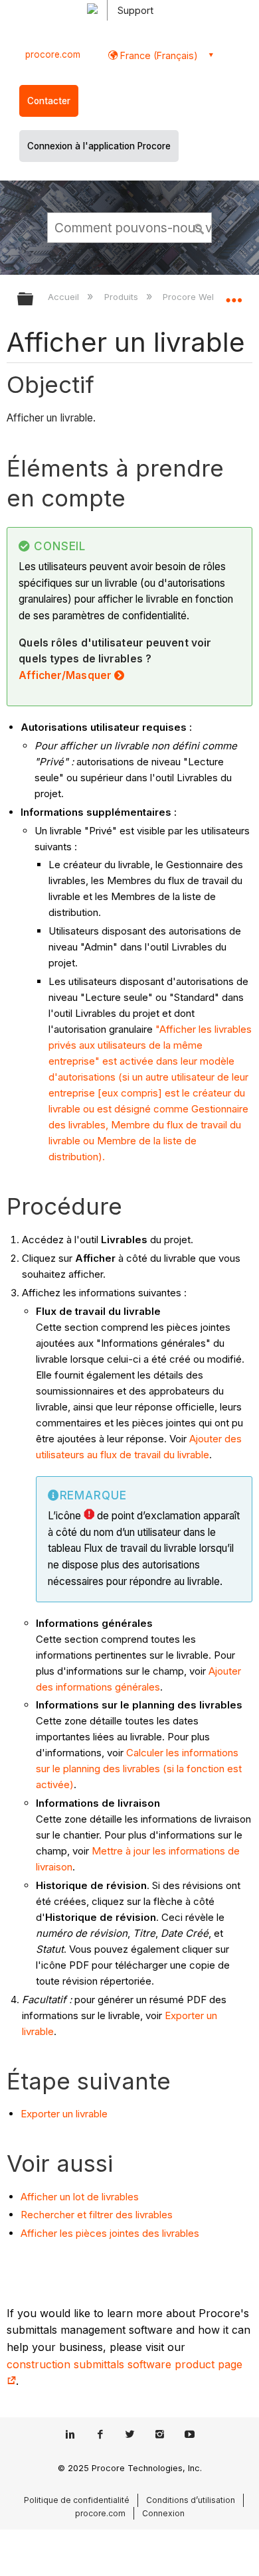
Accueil (65, 297)
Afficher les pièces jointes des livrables (110, 2233)
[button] (199, 227)
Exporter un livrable (64, 2114)
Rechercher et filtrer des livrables (97, 2215)
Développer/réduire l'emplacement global (234, 295)
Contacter (49, 101)
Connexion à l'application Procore (99, 146)
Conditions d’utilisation (191, 2500)
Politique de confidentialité (77, 2500)
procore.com (53, 54)
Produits (122, 297)
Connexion (163, 2513)
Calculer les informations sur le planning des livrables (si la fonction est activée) (139, 1769)
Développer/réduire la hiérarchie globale (34, 300)
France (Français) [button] (158, 55)
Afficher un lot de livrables (80, 2197)
